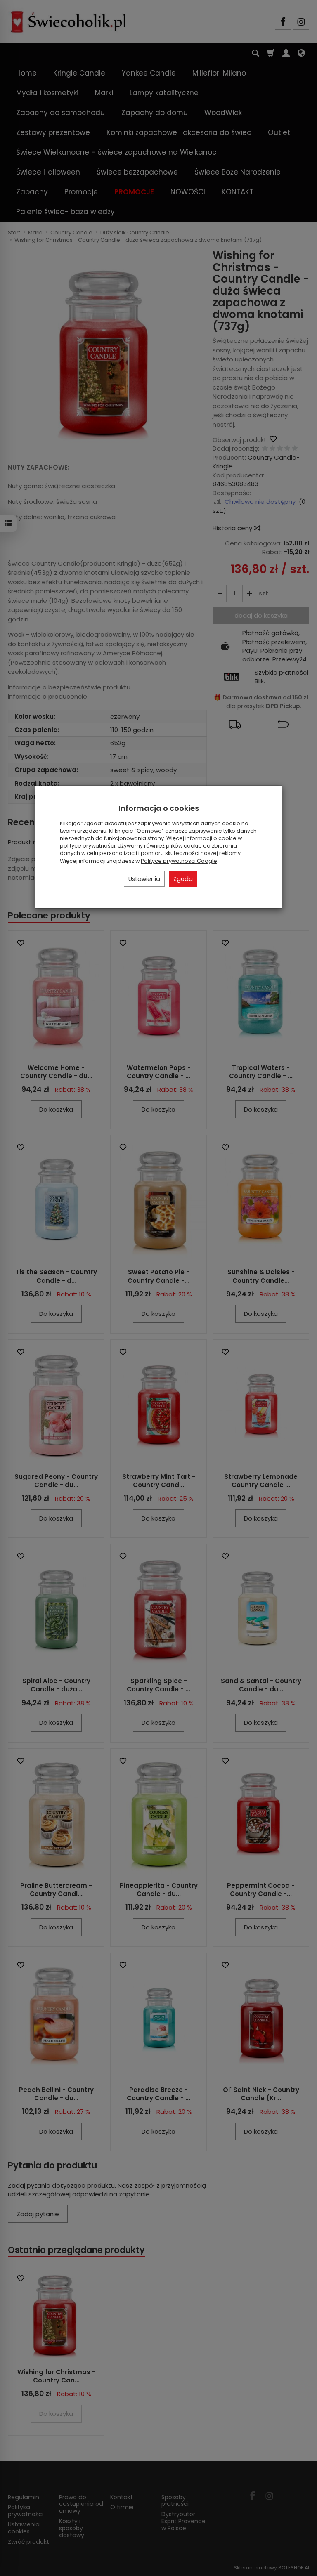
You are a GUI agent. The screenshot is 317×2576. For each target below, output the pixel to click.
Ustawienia (144, 879)
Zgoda (183, 879)
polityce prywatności (88, 846)
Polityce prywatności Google (179, 861)
